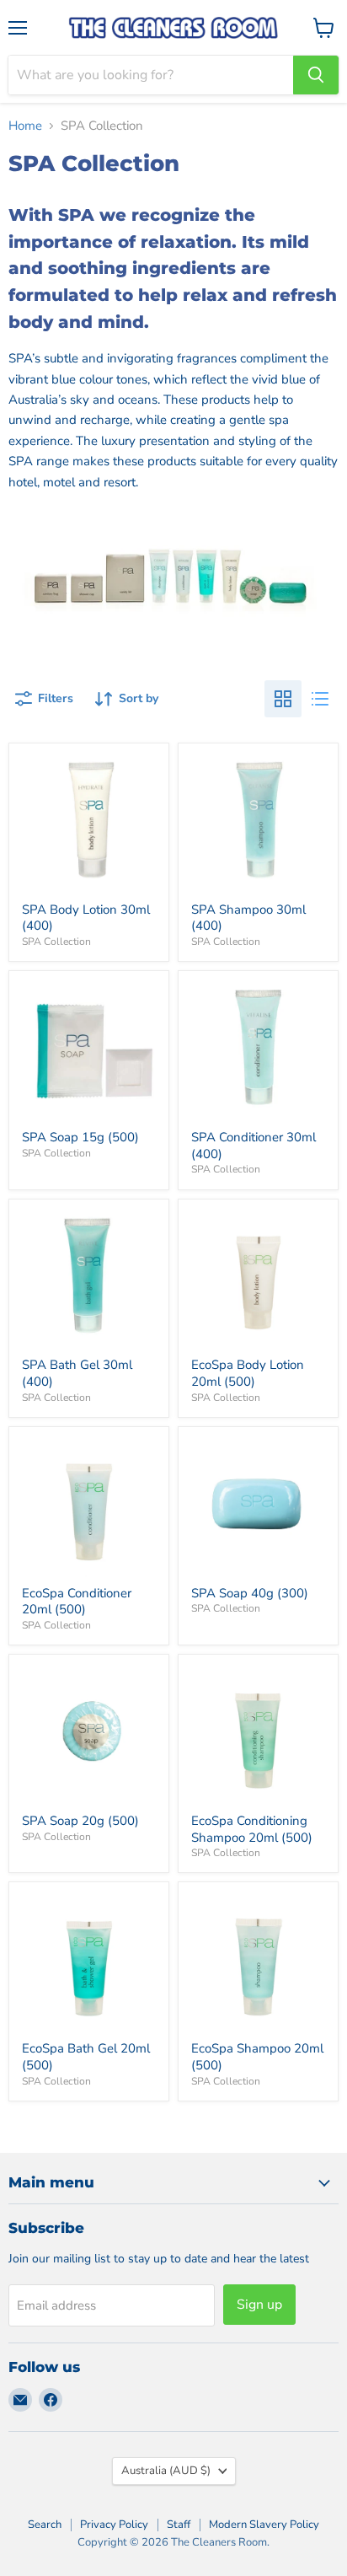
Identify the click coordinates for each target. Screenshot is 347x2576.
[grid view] (283, 699)
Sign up (259, 2305)
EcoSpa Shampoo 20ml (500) (257, 2057)
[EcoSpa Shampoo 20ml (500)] (258, 1963)
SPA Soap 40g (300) (250, 1593)
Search (45, 2525)
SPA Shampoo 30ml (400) (248, 918)
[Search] (316, 75)
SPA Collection (56, 942)
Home (25, 126)
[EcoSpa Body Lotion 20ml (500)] (258, 1279)
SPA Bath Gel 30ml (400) (77, 1373)
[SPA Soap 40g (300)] (258, 1507)
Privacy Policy (114, 2525)
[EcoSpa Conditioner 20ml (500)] (89, 1507)
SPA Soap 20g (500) (80, 1821)
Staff (179, 2525)
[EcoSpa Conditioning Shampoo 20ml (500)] (258, 1734)
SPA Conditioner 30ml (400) (254, 1146)
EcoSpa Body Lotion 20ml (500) (248, 1373)
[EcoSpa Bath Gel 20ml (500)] (89, 1963)
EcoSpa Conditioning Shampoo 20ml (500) (252, 1829)
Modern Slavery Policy (264, 2525)
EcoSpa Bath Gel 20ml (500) (86, 2057)
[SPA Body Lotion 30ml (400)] (89, 823)
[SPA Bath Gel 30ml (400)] (89, 1279)
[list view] (320, 699)
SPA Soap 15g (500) (80, 1137)
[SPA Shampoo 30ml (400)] (258, 823)
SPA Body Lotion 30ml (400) (86, 918)
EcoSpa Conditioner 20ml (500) (77, 1602)
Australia (166, 2471)
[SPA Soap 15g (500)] (89, 1052)
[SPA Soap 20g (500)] (89, 1734)
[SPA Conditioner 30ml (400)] (258, 1052)
